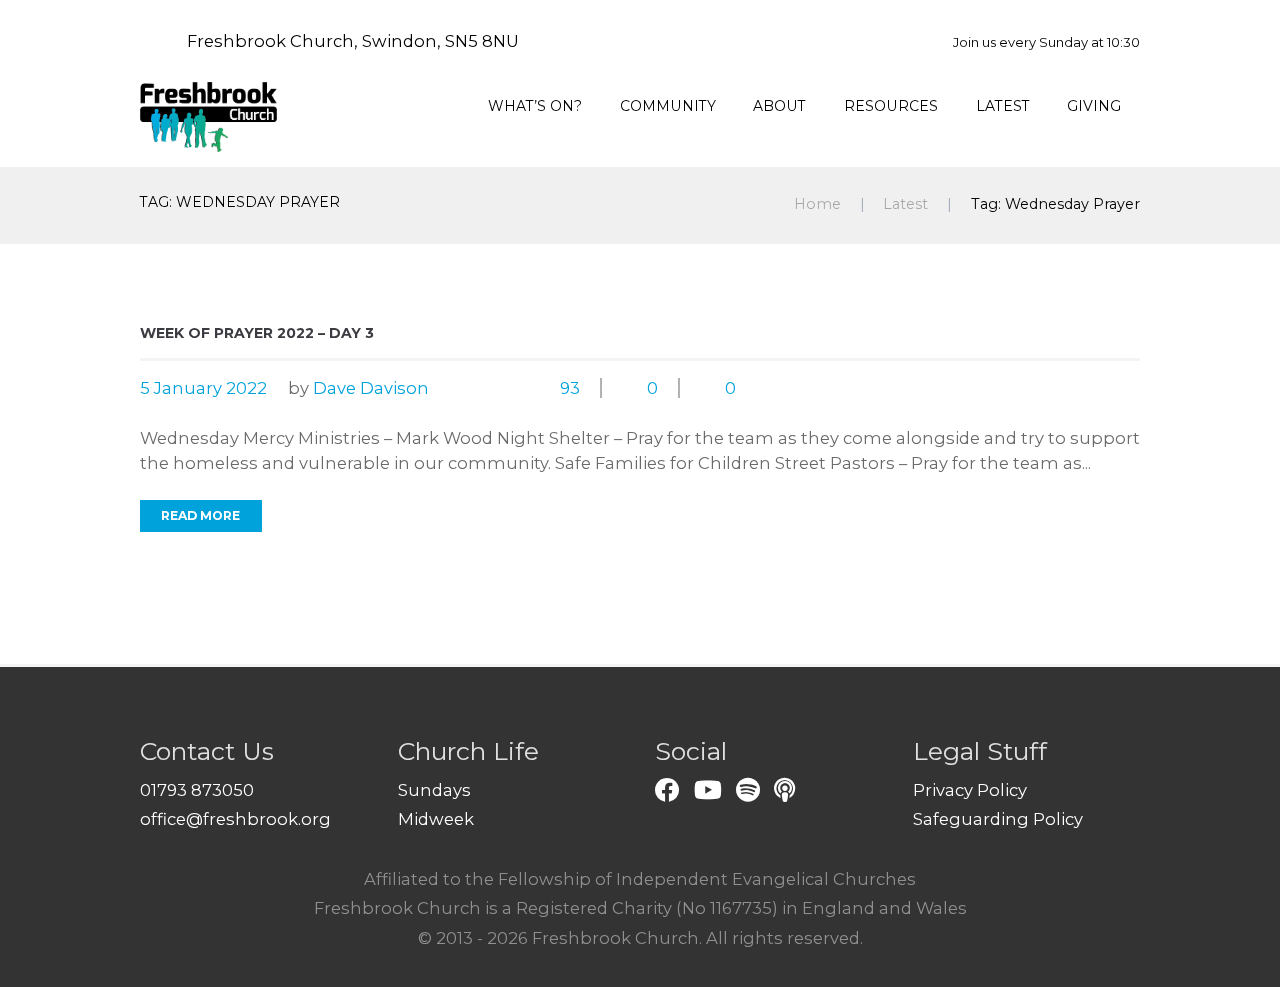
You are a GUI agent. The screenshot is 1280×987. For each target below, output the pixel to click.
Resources (891, 106)
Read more (200, 515)
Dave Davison (371, 388)
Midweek (436, 819)
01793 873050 (197, 790)
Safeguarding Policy (998, 819)
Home (817, 204)
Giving (1094, 106)
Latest (1003, 106)
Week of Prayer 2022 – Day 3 (257, 333)
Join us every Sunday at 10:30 (1046, 42)
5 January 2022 (203, 388)
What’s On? (535, 106)
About (779, 106)
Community (668, 106)
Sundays (434, 790)
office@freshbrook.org (235, 819)
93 (570, 388)
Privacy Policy (970, 790)
